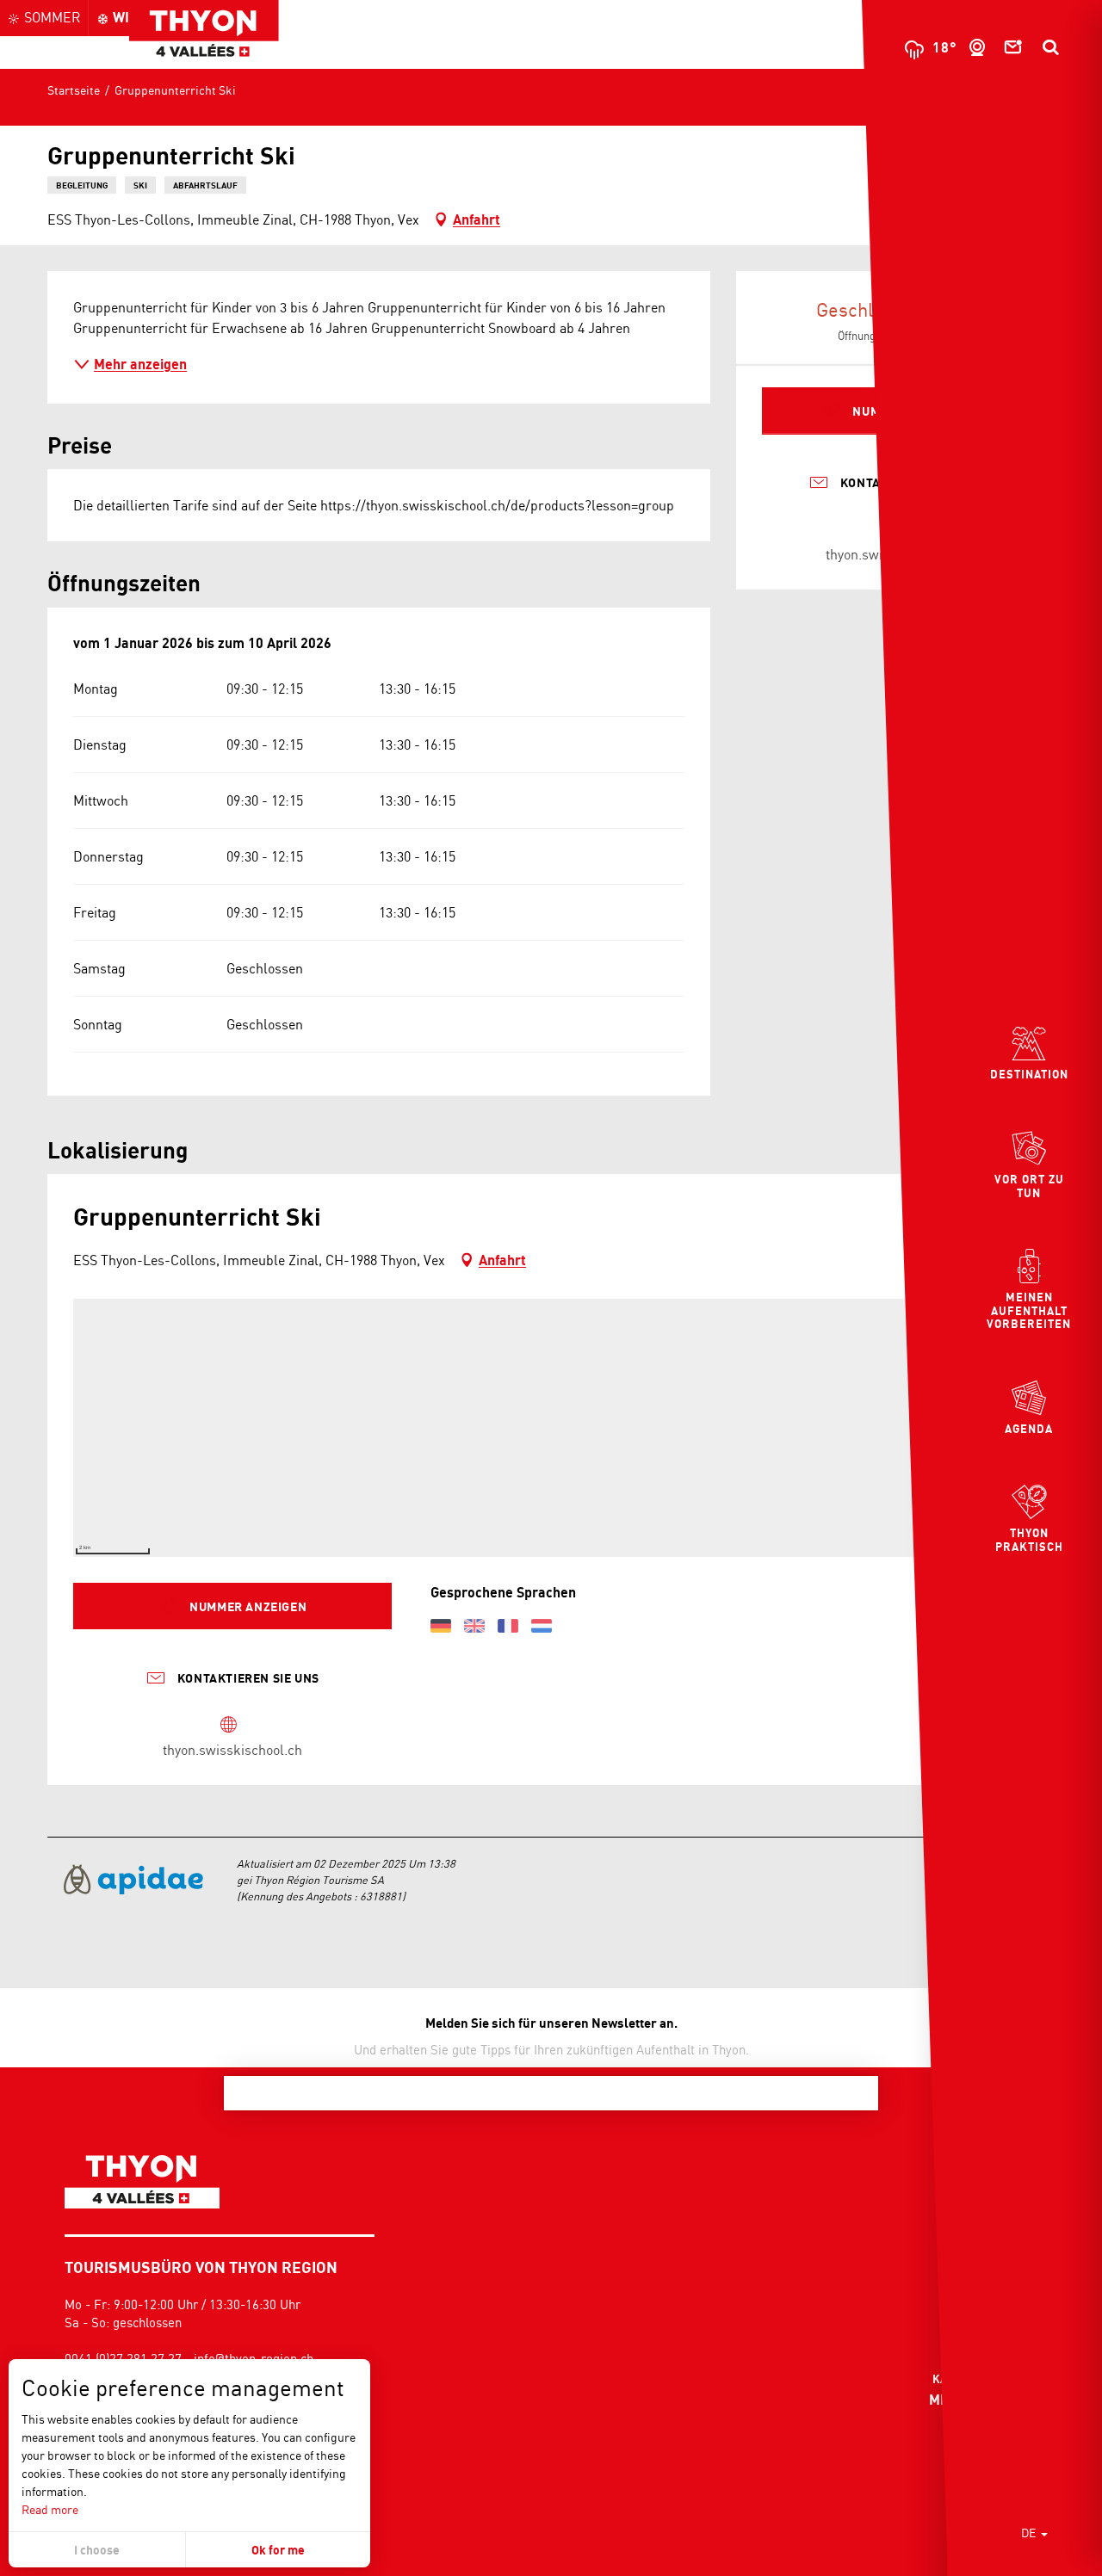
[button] (1050, 47)
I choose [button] (97, 2550)
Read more (50, 2509)
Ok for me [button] (278, 2550)
